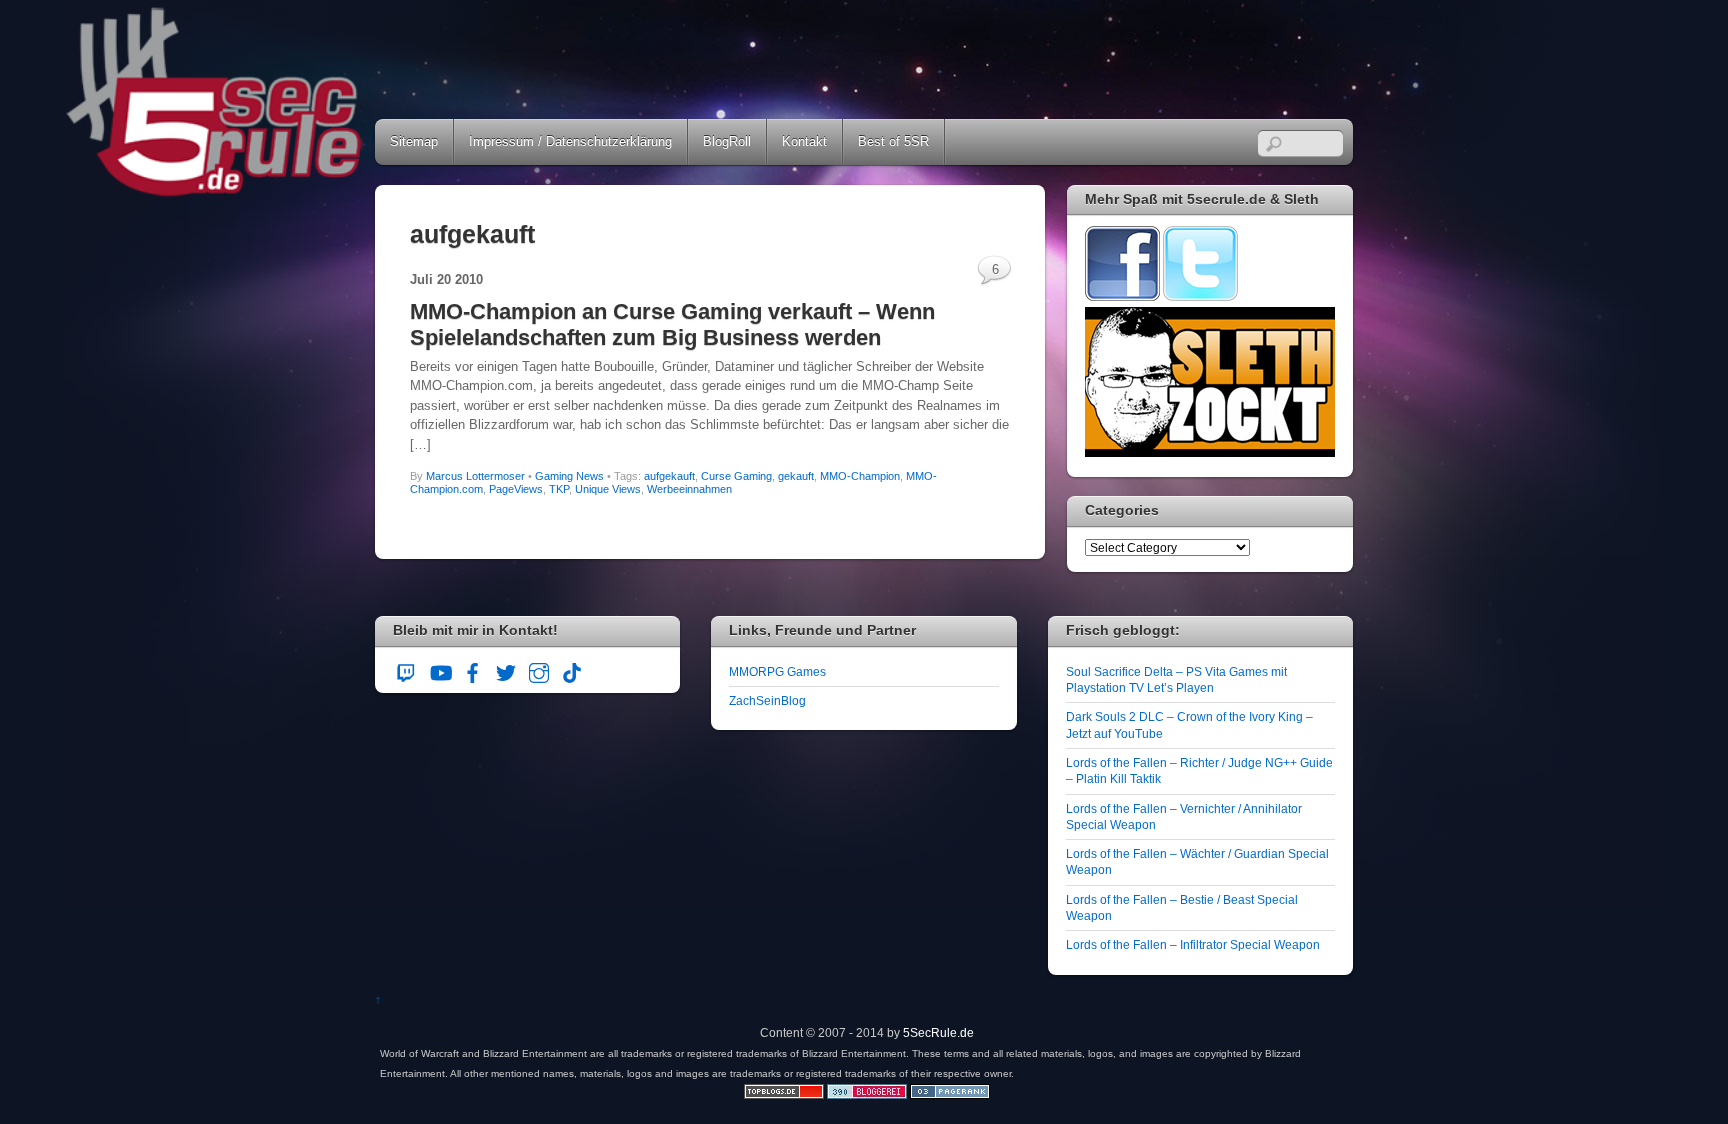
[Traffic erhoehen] (950, 1094)
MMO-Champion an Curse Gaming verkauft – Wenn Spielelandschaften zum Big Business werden (672, 324)
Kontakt (804, 141)
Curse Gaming (736, 476)
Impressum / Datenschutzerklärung (570, 141)
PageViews (516, 489)
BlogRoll (727, 141)
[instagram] (539, 670)
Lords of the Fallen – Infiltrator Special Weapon (1193, 944)
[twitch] (407, 670)
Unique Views (608, 489)
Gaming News (569, 476)
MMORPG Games (777, 671)
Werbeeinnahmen (689, 489)
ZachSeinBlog (767, 700)
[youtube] (440, 670)
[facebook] (473, 670)
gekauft (796, 476)
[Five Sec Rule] (215, 190)
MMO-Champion (860, 476)
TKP (559, 489)
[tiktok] (572, 670)
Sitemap (414, 141)
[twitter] (506, 670)
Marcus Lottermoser (475, 476)
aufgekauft (669, 476)
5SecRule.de (938, 1032)
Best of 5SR (893, 141)
